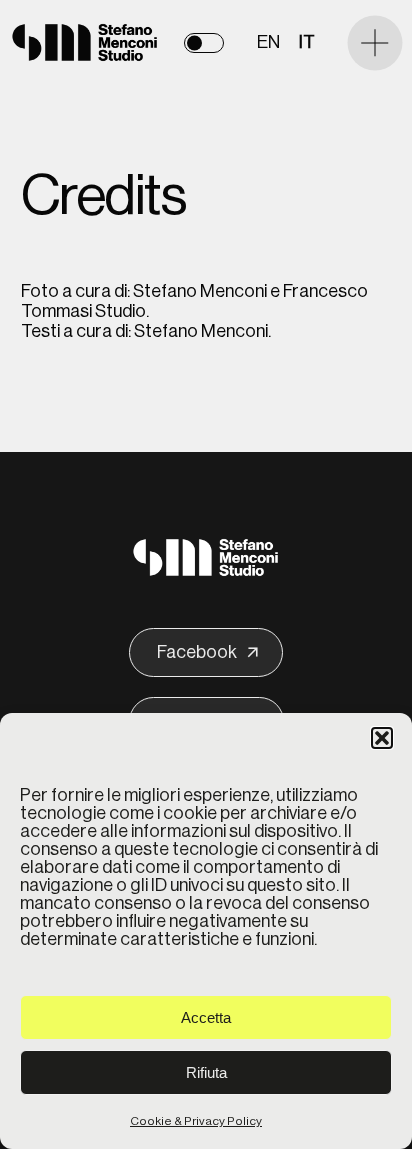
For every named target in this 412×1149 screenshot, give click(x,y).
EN (268, 42)
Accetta (206, 1017)
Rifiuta (206, 1072)
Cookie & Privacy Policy (196, 1121)
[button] (382, 738)
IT (307, 42)
